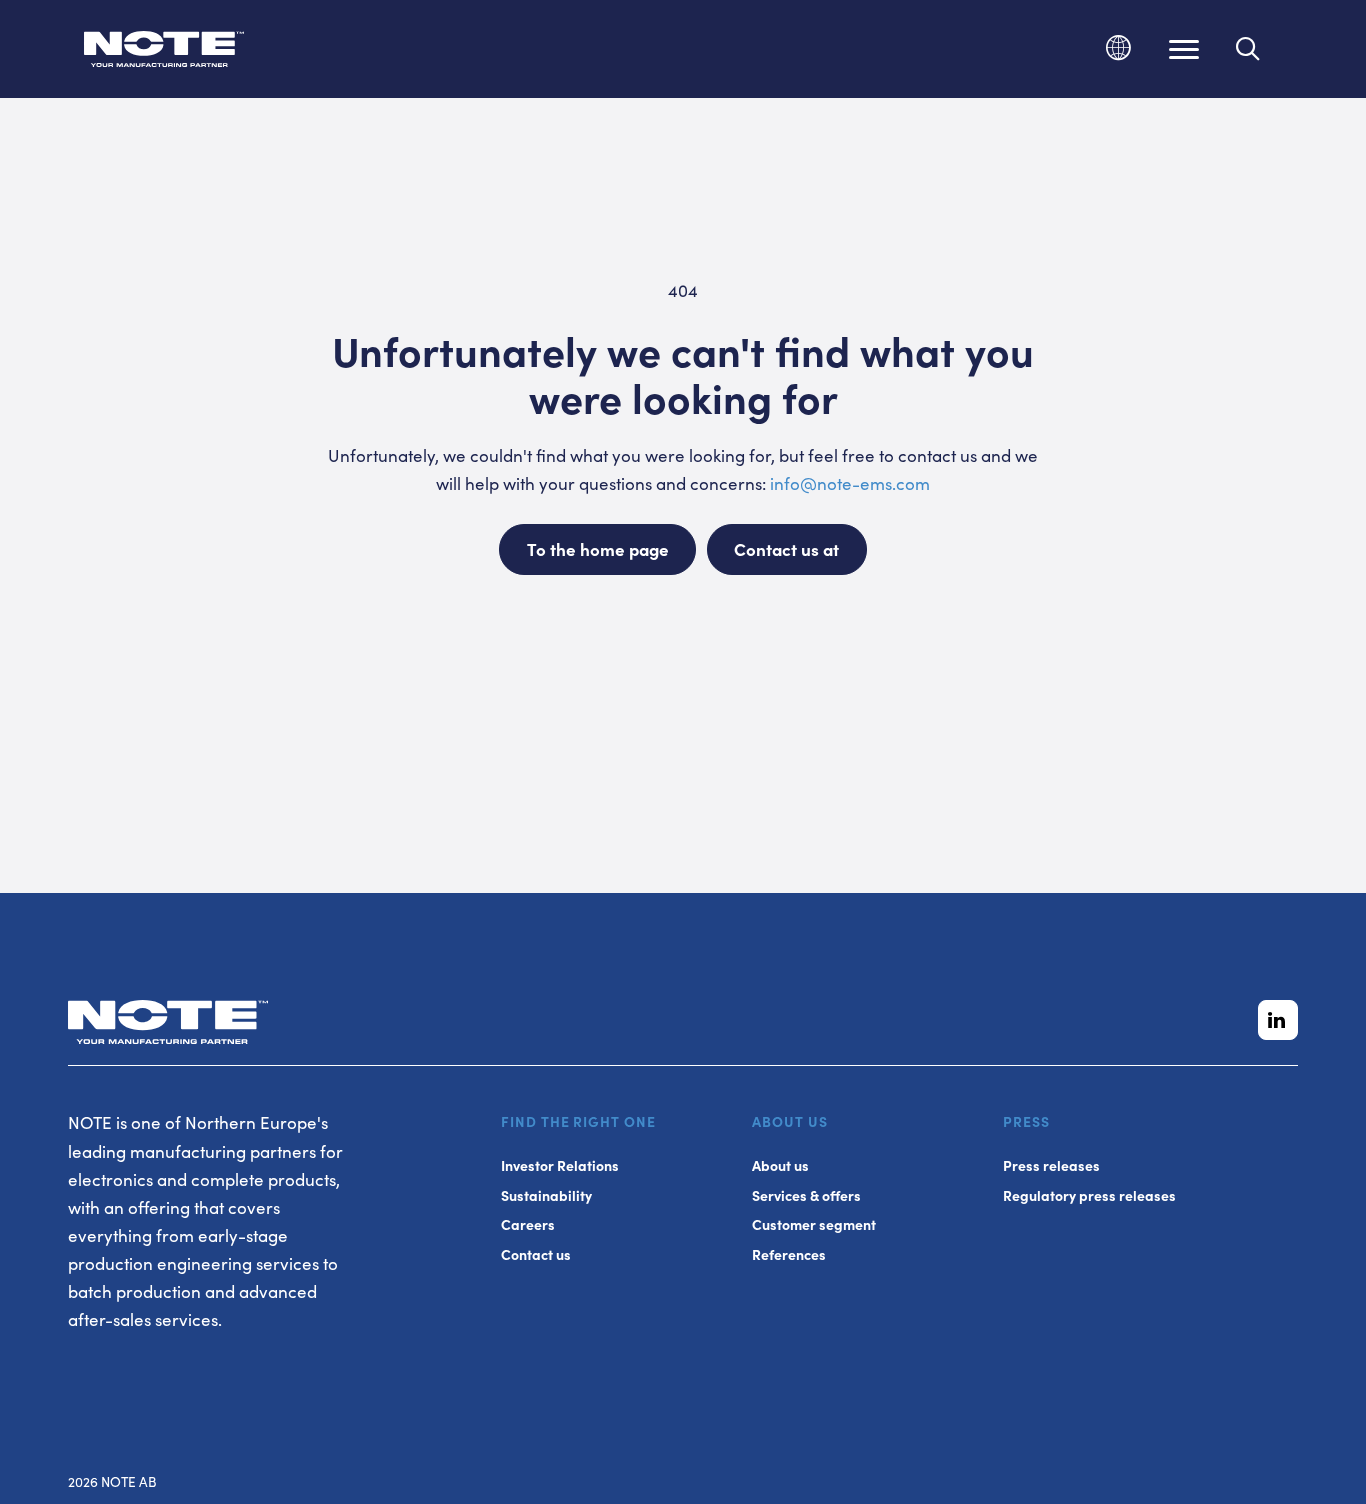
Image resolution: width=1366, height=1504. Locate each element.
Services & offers (806, 1195)
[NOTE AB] (164, 52)
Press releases (1051, 1165)
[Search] (1248, 49)
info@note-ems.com (850, 483)
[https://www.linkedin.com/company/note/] (1278, 1020)
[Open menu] (1184, 49)
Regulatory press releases (1089, 1195)
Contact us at (786, 549)
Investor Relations (560, 1165)
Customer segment (814, 1224)
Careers (528, 1224)
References (789, 1254)
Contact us (536, 1254)
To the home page (598, 549)
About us (780, 1165)
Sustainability (546, 1195)
